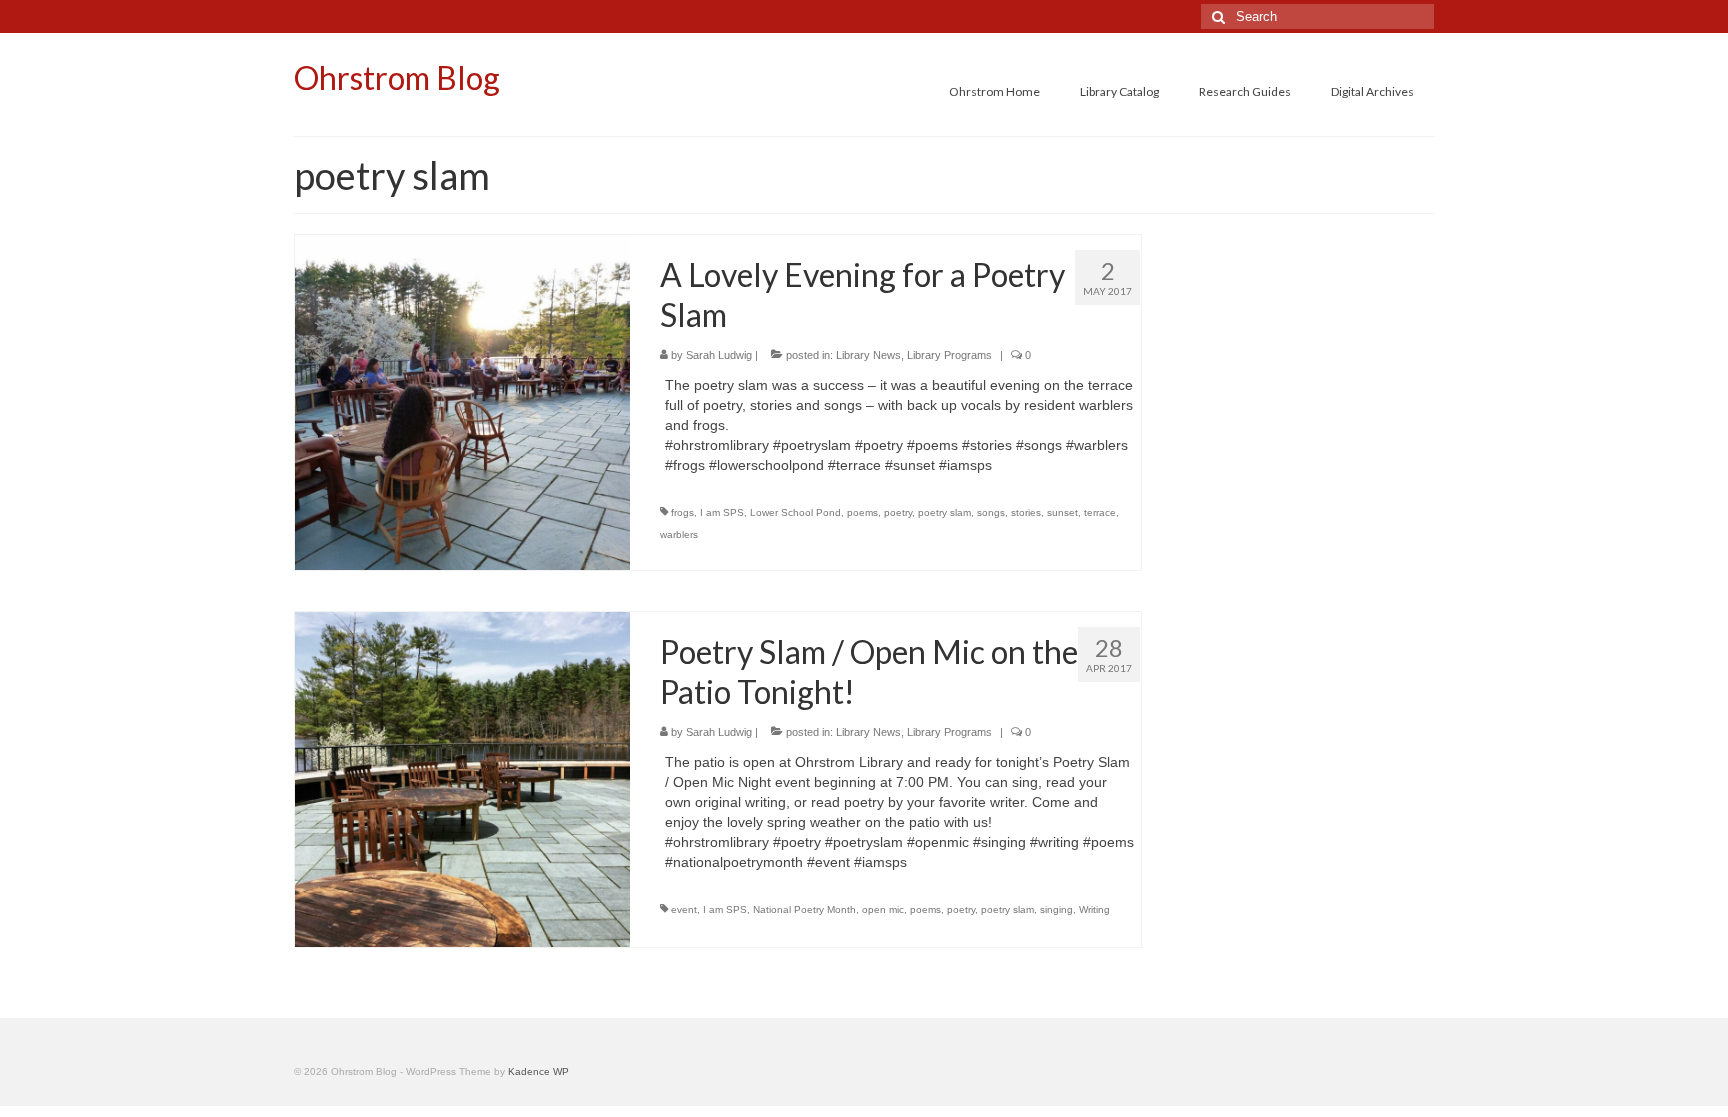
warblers (679, 534)
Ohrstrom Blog (397, 77)
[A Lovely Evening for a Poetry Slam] (462, 401)
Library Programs (949, 355)
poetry (898, 512)
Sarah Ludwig (719, 355)
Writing (1094, 909)
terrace (1100, 512)
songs (991, 512)
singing (1056, 909)
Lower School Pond (795, 512)
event (684, 909)
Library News (868, 355)
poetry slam (944, 512)
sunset (1062, 512)
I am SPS (722, 512)
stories (1026, 512)
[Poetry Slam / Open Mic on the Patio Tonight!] (462, 778)
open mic (883, 909)
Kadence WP (538, 1071)
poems (862, 512)
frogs (682, 512)
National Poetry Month (804, 909)
